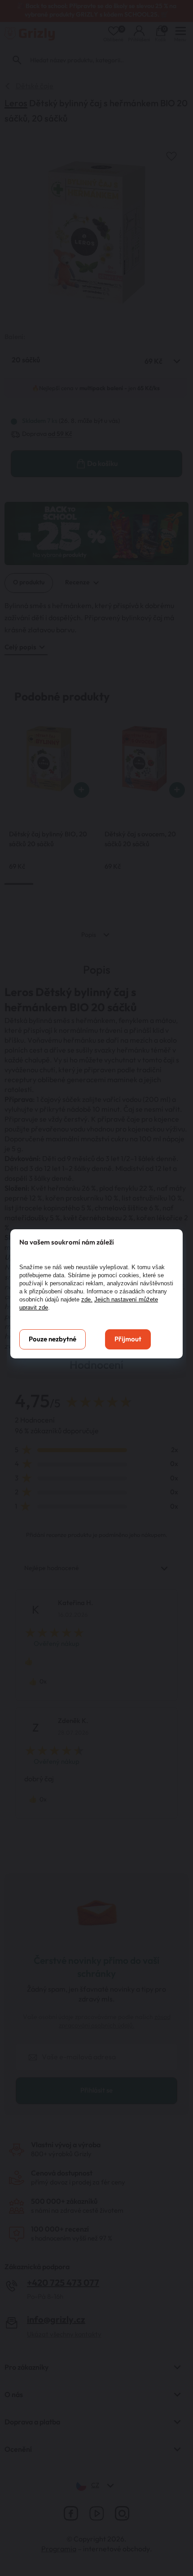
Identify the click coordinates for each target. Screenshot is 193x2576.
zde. (87, 1299)
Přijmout (128, 1339)
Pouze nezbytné (53, 1339)
